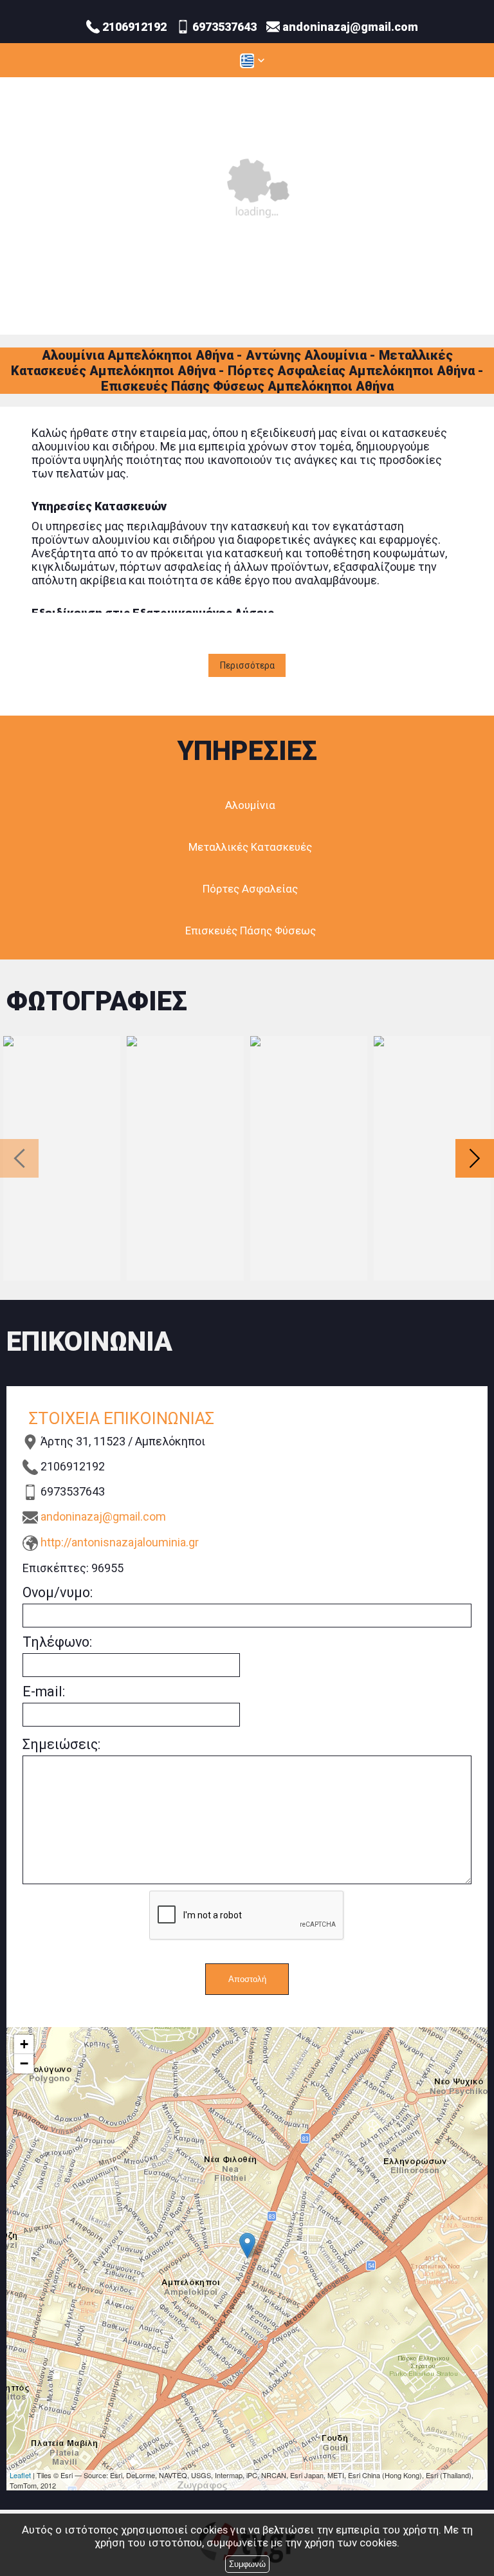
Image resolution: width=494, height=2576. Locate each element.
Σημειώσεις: (61, 1744)
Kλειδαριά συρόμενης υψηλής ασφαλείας (62, 1158)
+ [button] (24, 2044)
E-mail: (44, 1691)
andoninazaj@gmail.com (103, 1516)
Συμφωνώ (247, 2564)
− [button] (24, 2063)
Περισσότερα (247, 665)
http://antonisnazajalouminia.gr (120, 1542)
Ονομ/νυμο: (58, 1592)
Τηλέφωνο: (57, 1642)
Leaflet (20, 2475)
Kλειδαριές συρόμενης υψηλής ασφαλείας (309, 1158)
